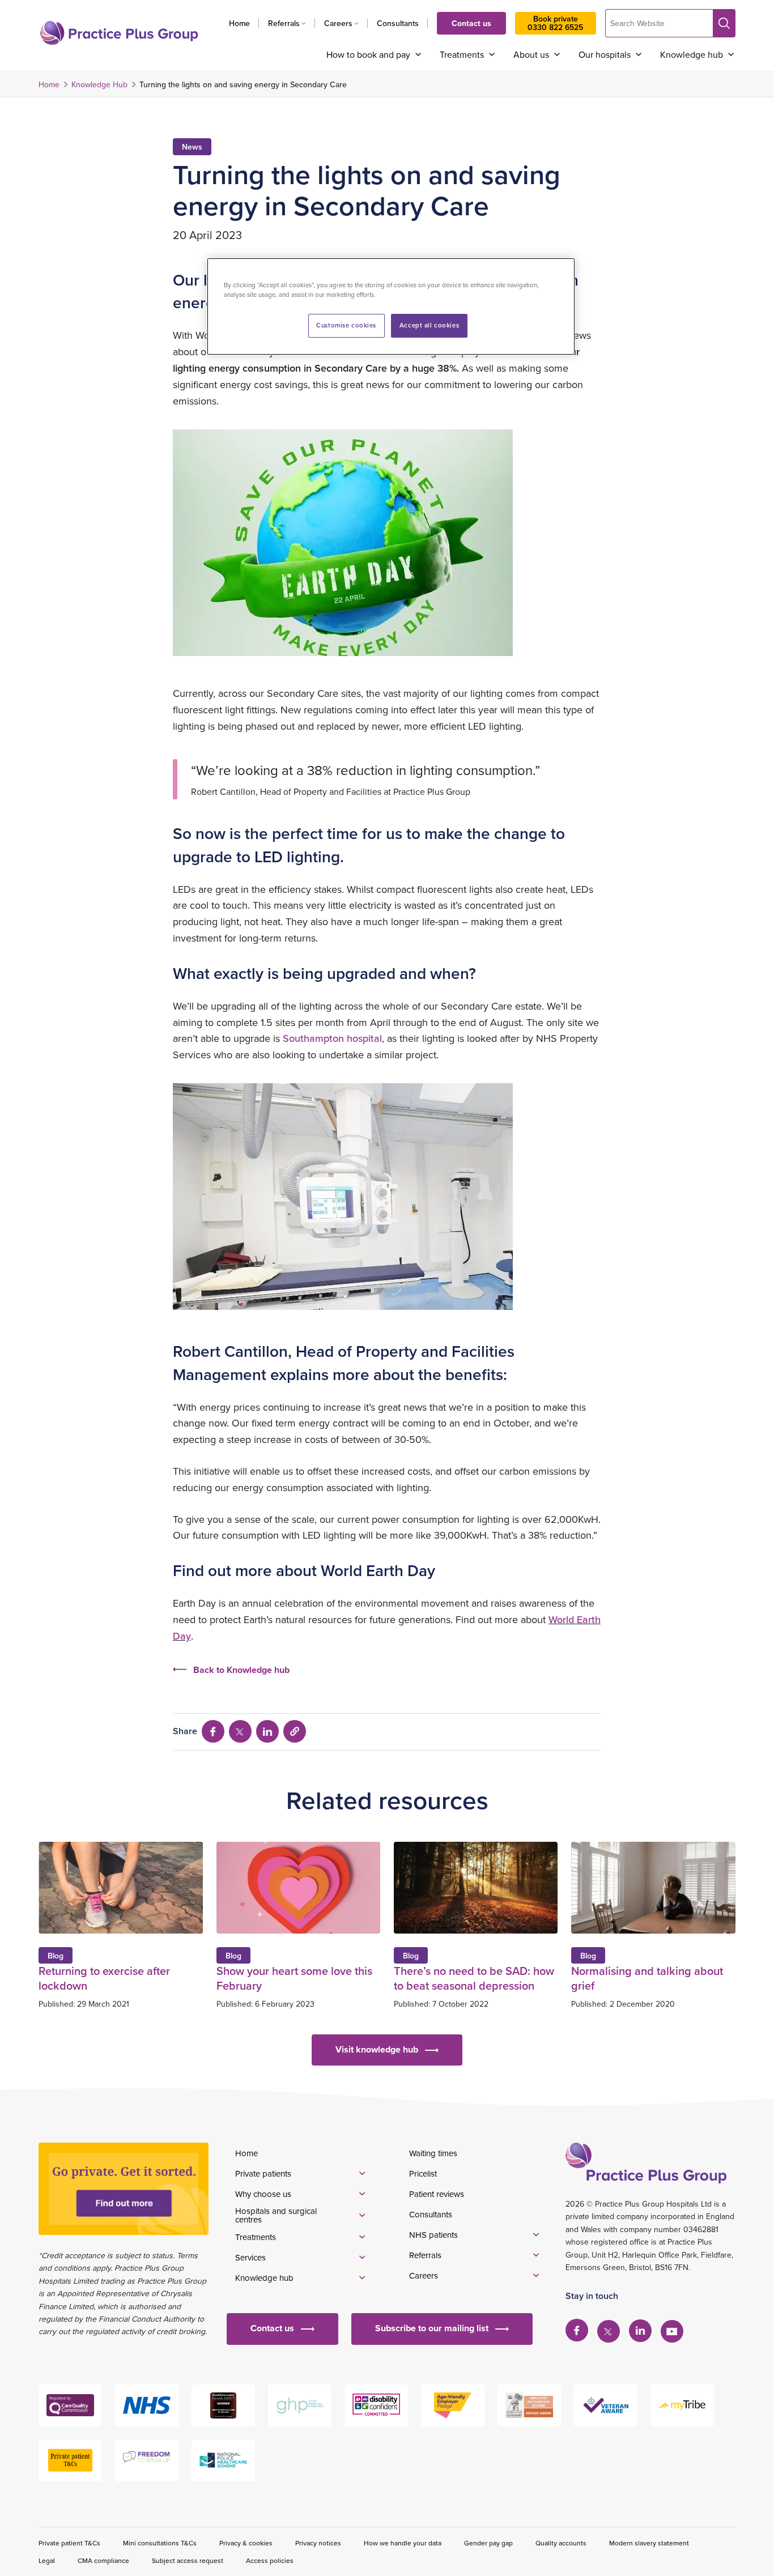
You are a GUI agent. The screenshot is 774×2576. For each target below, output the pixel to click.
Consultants (398, 23)
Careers (338, 23)
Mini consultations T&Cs (160, 2543)
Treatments (462, 54)
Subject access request (188, 2560)
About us (531, 54)
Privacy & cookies (246, 2543)
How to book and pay (368, 54)
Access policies (270, 2560)
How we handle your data (403, 2543)
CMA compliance (103, 2560)
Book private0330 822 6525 (555, 23)
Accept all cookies (429, 325)
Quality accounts (561, 2543)
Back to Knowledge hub (241, 1670)
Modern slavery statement (649, 2543)
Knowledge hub (692, 54)
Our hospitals (605, 54)
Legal (47, 2560)
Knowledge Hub (99, 84)
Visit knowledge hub (377, 2049)
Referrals (284, 23)
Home (239, 23)
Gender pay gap (488, 2543)
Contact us (471, 23)
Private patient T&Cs (69, 2543)
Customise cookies (346, 325)
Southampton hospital (332, 1038)
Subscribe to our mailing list (432, 2328)
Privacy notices (318, 2543)
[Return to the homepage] (119, 33)
